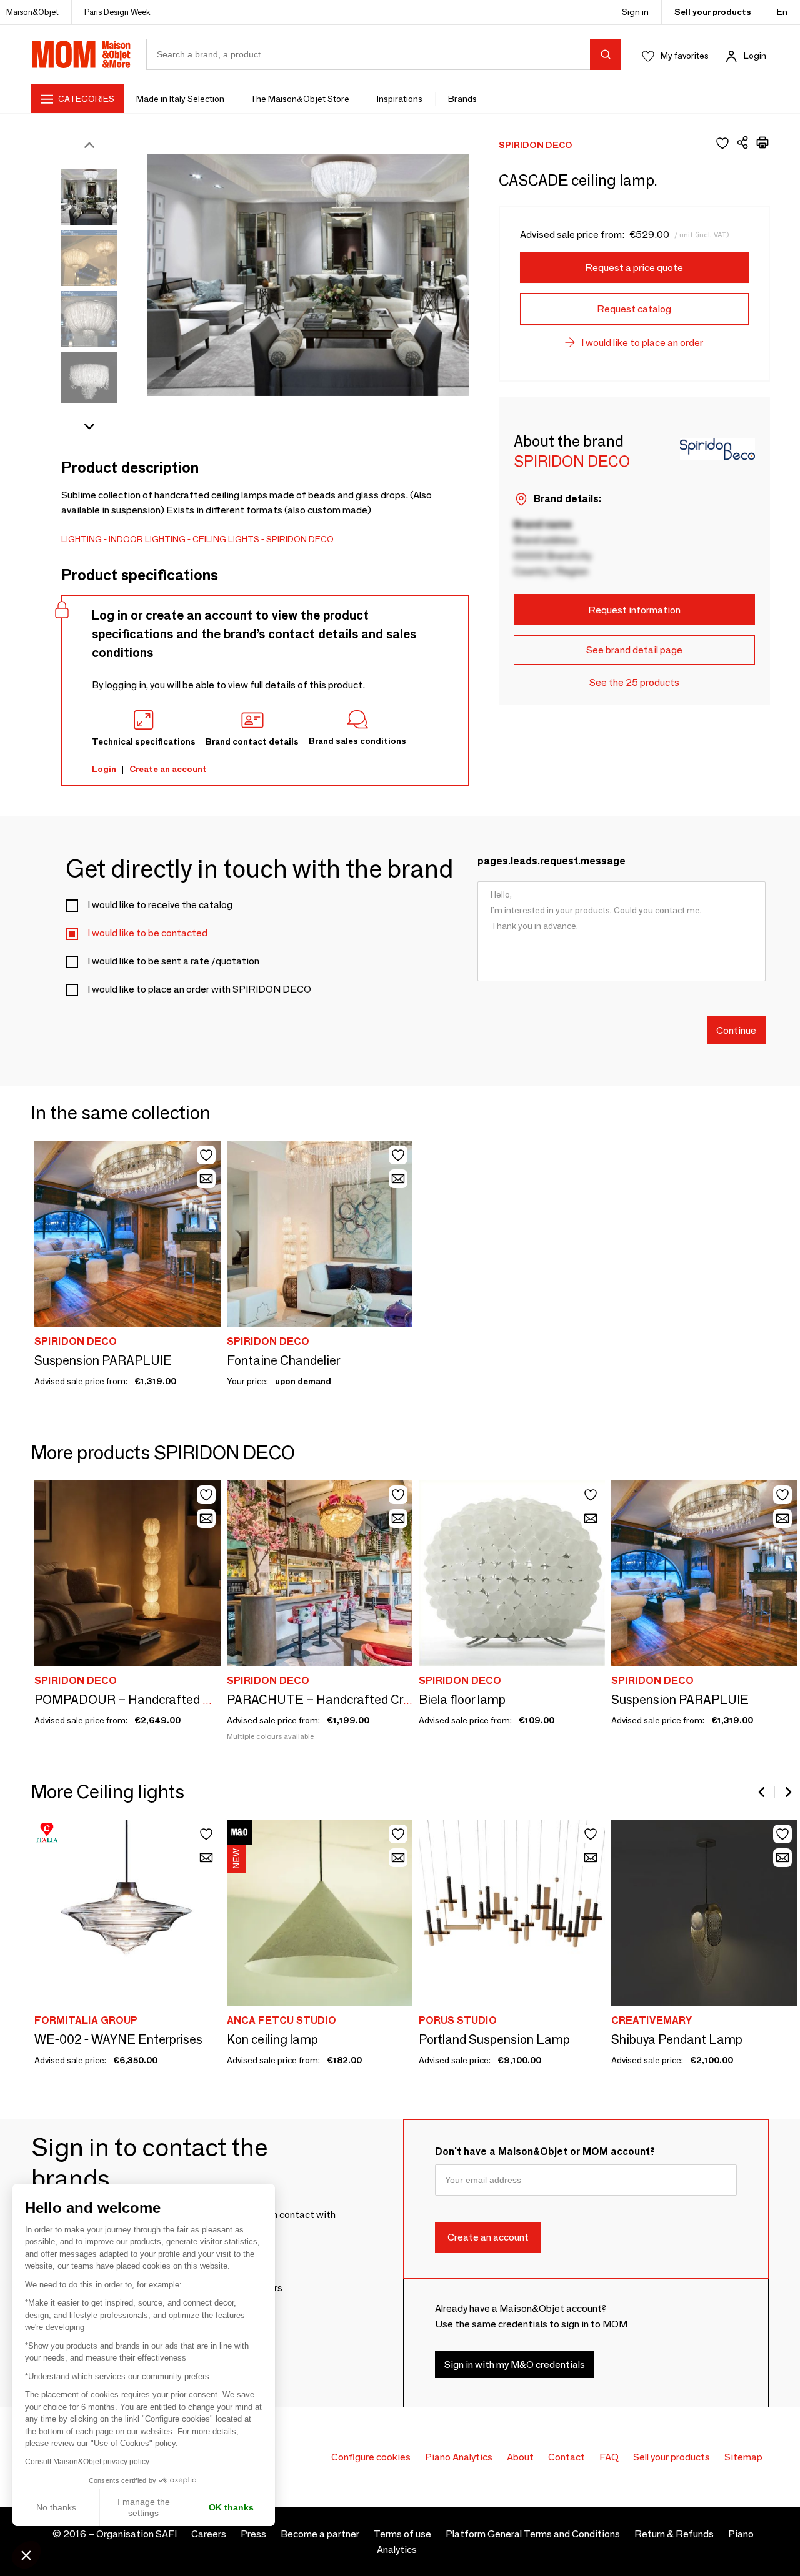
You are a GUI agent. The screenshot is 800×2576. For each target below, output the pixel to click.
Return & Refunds (674, 2534)
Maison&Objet (32, 12)
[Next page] (787, 1792)
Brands (462, 99)
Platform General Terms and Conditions (533, 2534)
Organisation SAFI (137, 2534)
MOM (81, 54)
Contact (567, 2457)
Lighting (82, 539)
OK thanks (231, 2507)
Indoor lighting (147, 539)
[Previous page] (762, 1792)
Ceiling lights (226, 539)
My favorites (685, 56)
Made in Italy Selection (180, 99)
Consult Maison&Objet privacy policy (87, 2462)
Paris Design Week (117, 12)
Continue (736, 1030)
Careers (209, 2534)
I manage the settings (144, 2507)
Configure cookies (371, 2457)
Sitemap (743, 2457)
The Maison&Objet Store (301, 99)
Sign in (635, 12)
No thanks (56, 2507)
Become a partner (320, 2534)
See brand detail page (634, 650)
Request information (634, 610)
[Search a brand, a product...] (606, 54)
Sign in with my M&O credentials (515, 2365)
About (520, 2457)
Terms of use (402, 2534)
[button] (26, 2555)
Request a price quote (634, 268)
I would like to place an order (642, 343)
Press (253, 2534)
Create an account (168, 769)
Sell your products (713, 12)
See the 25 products (634, 682)
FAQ (609, 2457)
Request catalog (634, 309)
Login (755, 56)
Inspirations (400, 99)
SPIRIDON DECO (300, 539)
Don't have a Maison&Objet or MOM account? (545, 2152)
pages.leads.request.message (552, 861)
